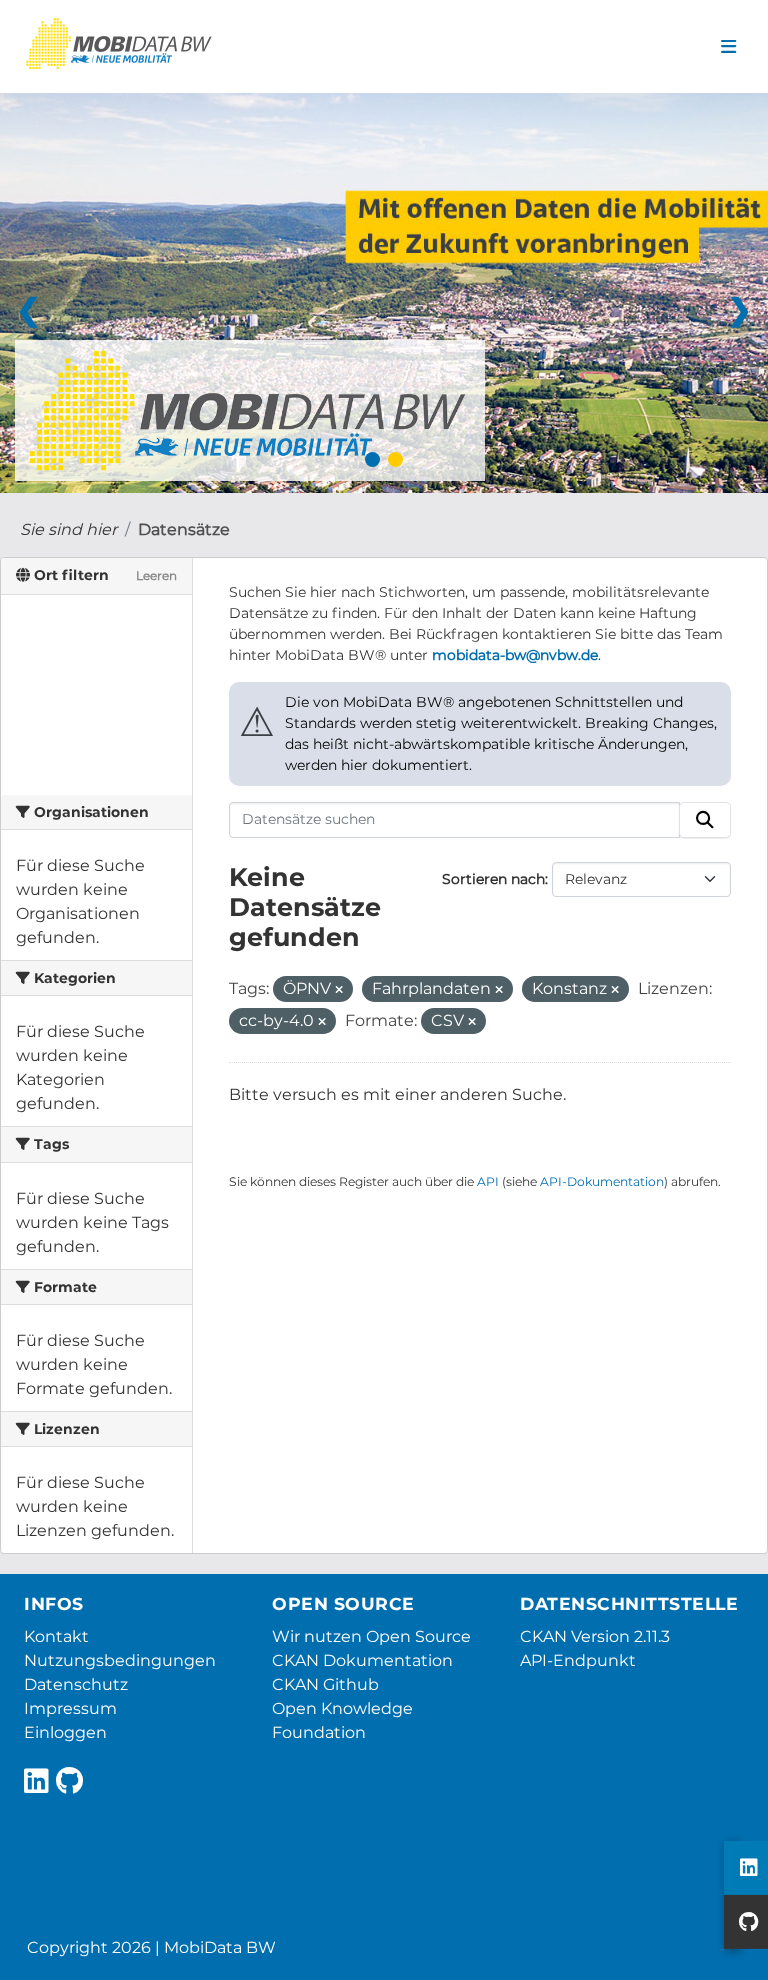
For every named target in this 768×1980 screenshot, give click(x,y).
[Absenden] (705, 820)
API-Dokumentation (602, 1181)
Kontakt (56, 1636)
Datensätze (184, 529)
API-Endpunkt (578, 1660)
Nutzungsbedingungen (120, 1660)
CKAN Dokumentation (362, 1660)
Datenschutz (76, 1684)
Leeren (156, 575)
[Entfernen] (339, 990)
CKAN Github (325, 1684)
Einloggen (65, 1732)
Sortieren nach (493, 879)
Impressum (70, 1708)
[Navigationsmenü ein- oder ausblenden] (728, 47)
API (488, 1181)
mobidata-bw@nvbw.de (515, 655)
